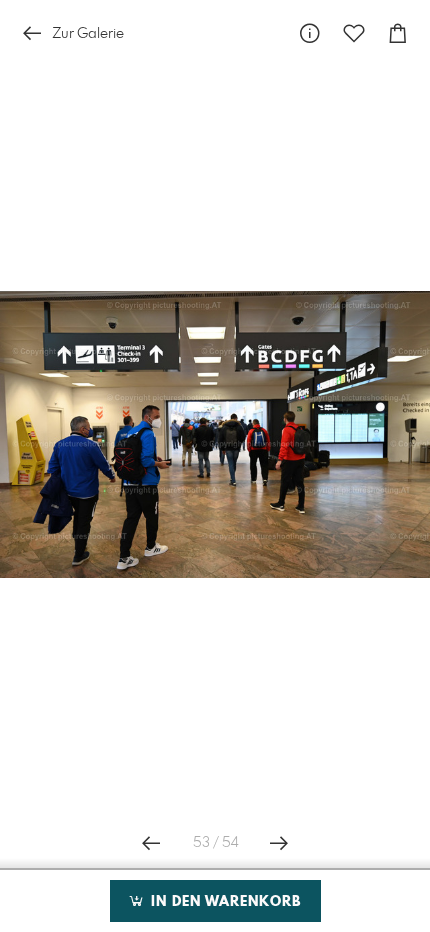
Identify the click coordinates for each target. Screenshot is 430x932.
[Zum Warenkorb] (398, 33)
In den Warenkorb (223, 902)
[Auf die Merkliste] (354, 33)
